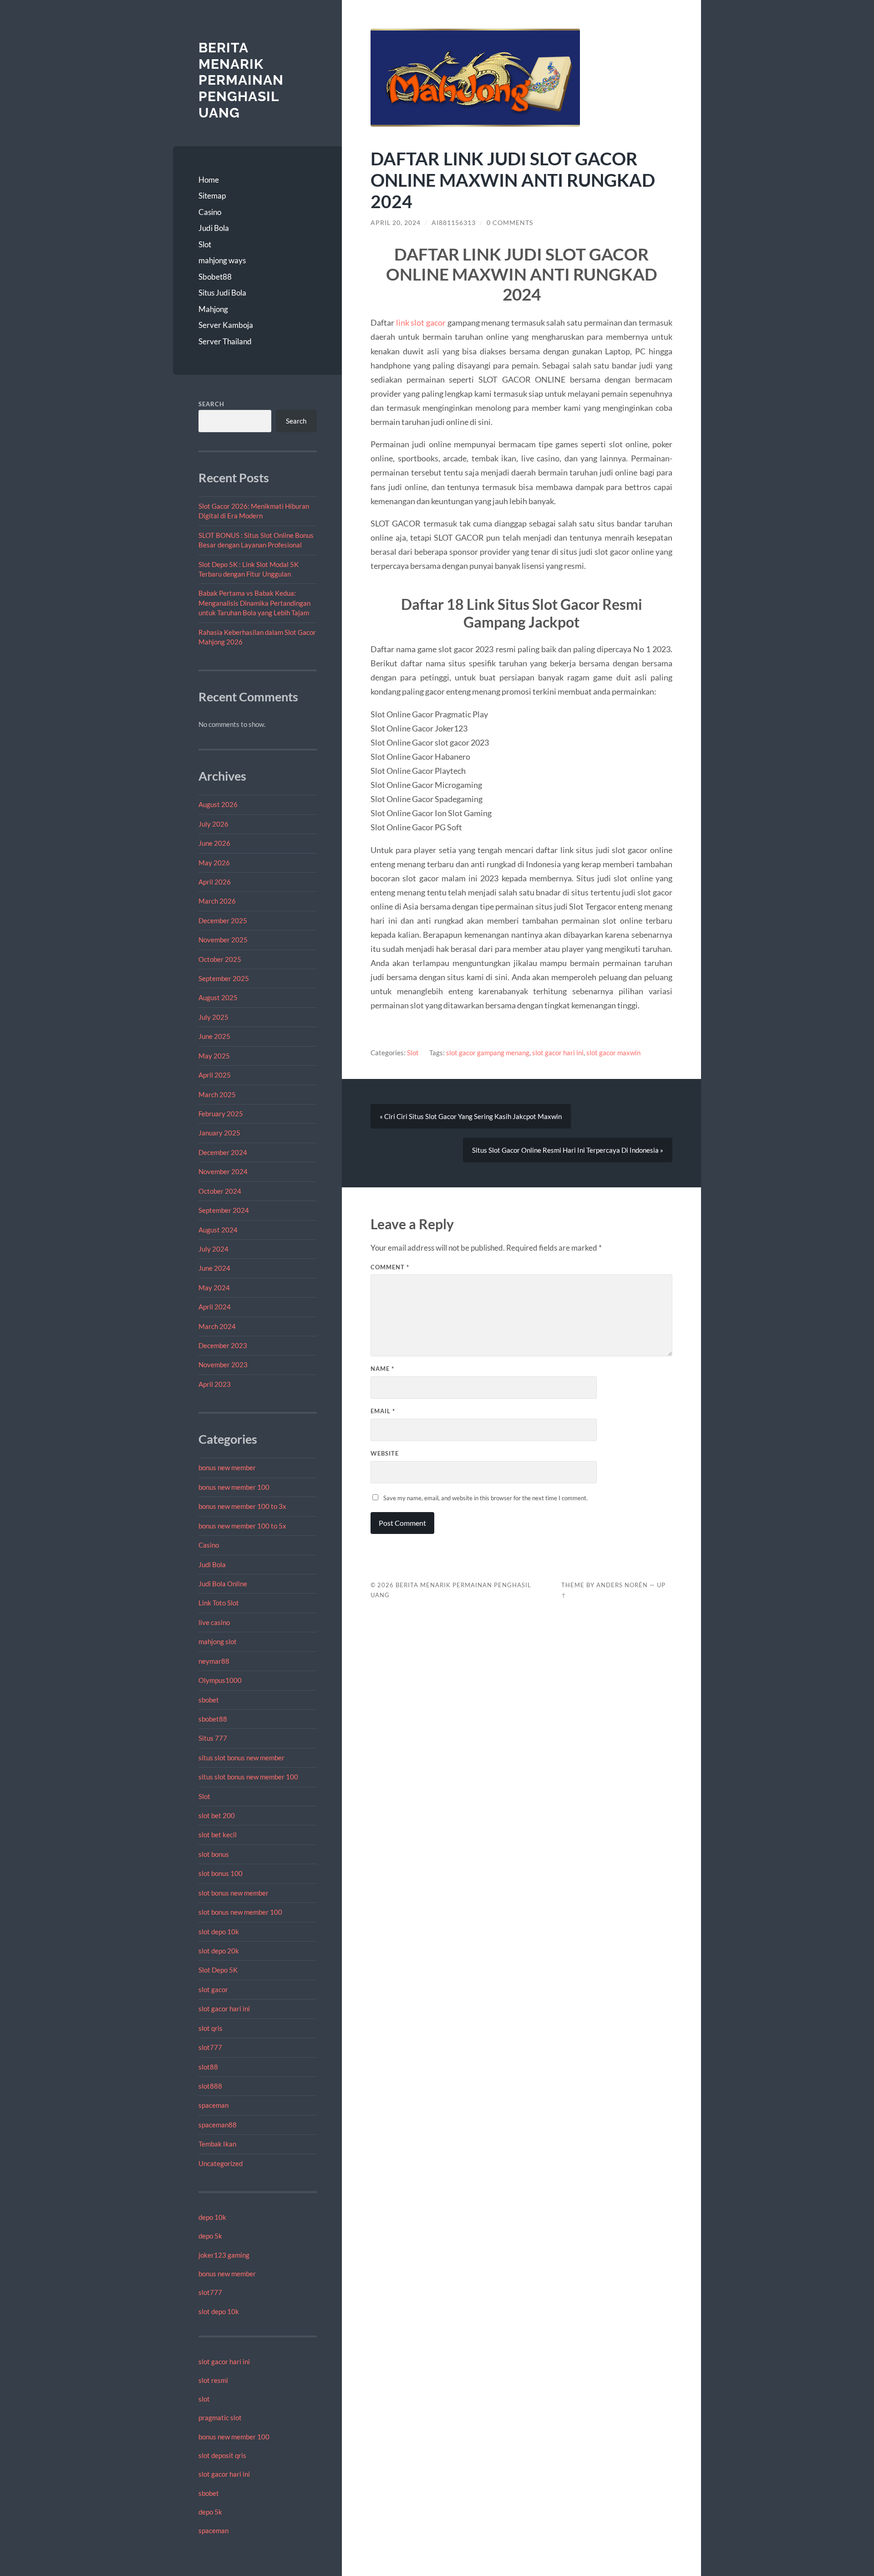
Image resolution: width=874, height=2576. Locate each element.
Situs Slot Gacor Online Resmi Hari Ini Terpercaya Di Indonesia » (568, 1150)
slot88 (208, 2067)
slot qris (211, 2028)
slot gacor (213, 1989)
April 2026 (215, 882)
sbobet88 (213, 1719)
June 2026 (214, 843)
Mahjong (213, 309)
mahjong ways (222, 260)
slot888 (210, 2086)
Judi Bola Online (223, 1584)
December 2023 (223, 1345)
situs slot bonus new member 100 (248, 1777)
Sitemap (212, 196)
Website (385, 1453)
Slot (205, 244)
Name (382, 1369)
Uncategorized (221, 2163)
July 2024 (213, 1249)
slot (204, 2399)
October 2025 (220, 959)
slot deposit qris (222, 2455)
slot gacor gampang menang (488, 1053)
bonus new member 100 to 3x (242, 1506)
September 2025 (224, 978)
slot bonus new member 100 (240, 1912)
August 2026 (218, 804)
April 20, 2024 (396, 223)
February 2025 (221, 1114)
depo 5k (210, 2236)
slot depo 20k (219, 1951)
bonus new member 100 (234, 1487)
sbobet (209, 1700)
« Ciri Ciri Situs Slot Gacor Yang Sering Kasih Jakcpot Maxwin (471, 1116)
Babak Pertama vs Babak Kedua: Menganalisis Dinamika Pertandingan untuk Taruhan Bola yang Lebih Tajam (254, 603)
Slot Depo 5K (218, 1970)
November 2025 (223, 940)
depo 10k (212, 2217)
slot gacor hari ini (224, 2009)
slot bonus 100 (221, 1873)
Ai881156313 (454, 223)
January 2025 (219, 1133)
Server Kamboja (226, 325)
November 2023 (223, 1365)
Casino (210, 212)
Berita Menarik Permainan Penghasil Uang (241, 80)
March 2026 (217, 901)
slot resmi (213, 2380)
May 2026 (214, 863)
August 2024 (218, 1230)
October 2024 (220, 1191)
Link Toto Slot (219, 1603)
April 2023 (215, 1384)
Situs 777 (213, 1738)
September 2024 (224, 1210)
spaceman (213, 2105)
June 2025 (214, 1036)
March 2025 (217, 1094)
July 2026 (213, 824)
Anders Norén (622, 1585)
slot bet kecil (218, 1835)
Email (383, 1411)
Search (211, 404)
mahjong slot (218, 1641)
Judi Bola (214, 228)
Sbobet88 (215, 277)
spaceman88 (218, 2125)
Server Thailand (225, 341)
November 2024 (223, 1171)
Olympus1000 (220, 1680)
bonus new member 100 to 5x (242, 1526)
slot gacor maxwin (613, 1053)
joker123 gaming (224, 2255)
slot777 (210, 2047)
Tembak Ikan (217, 2144)
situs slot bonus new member (241, 1758)
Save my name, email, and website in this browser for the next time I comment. (485, 1498)
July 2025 (213, 1017)
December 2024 (223, 1152)
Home (209, 180)
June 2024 (214, 1268)
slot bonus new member (234, 1893)
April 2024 (215, 1307)
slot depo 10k (219, 1932)
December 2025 (223, 920)
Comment (390, 1267)
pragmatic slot (220, 2418)
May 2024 (214, 1288)
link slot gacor (421, 322)
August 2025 (218, 997)
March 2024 (217, 1326)
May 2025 (214, 1056)
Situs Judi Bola (222, 293)
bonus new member (227, 1467)
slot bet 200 (217, 1815)
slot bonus (214, 1854)
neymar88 (214, 1661)
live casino (214, 1622)
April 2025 (215, 1075)
